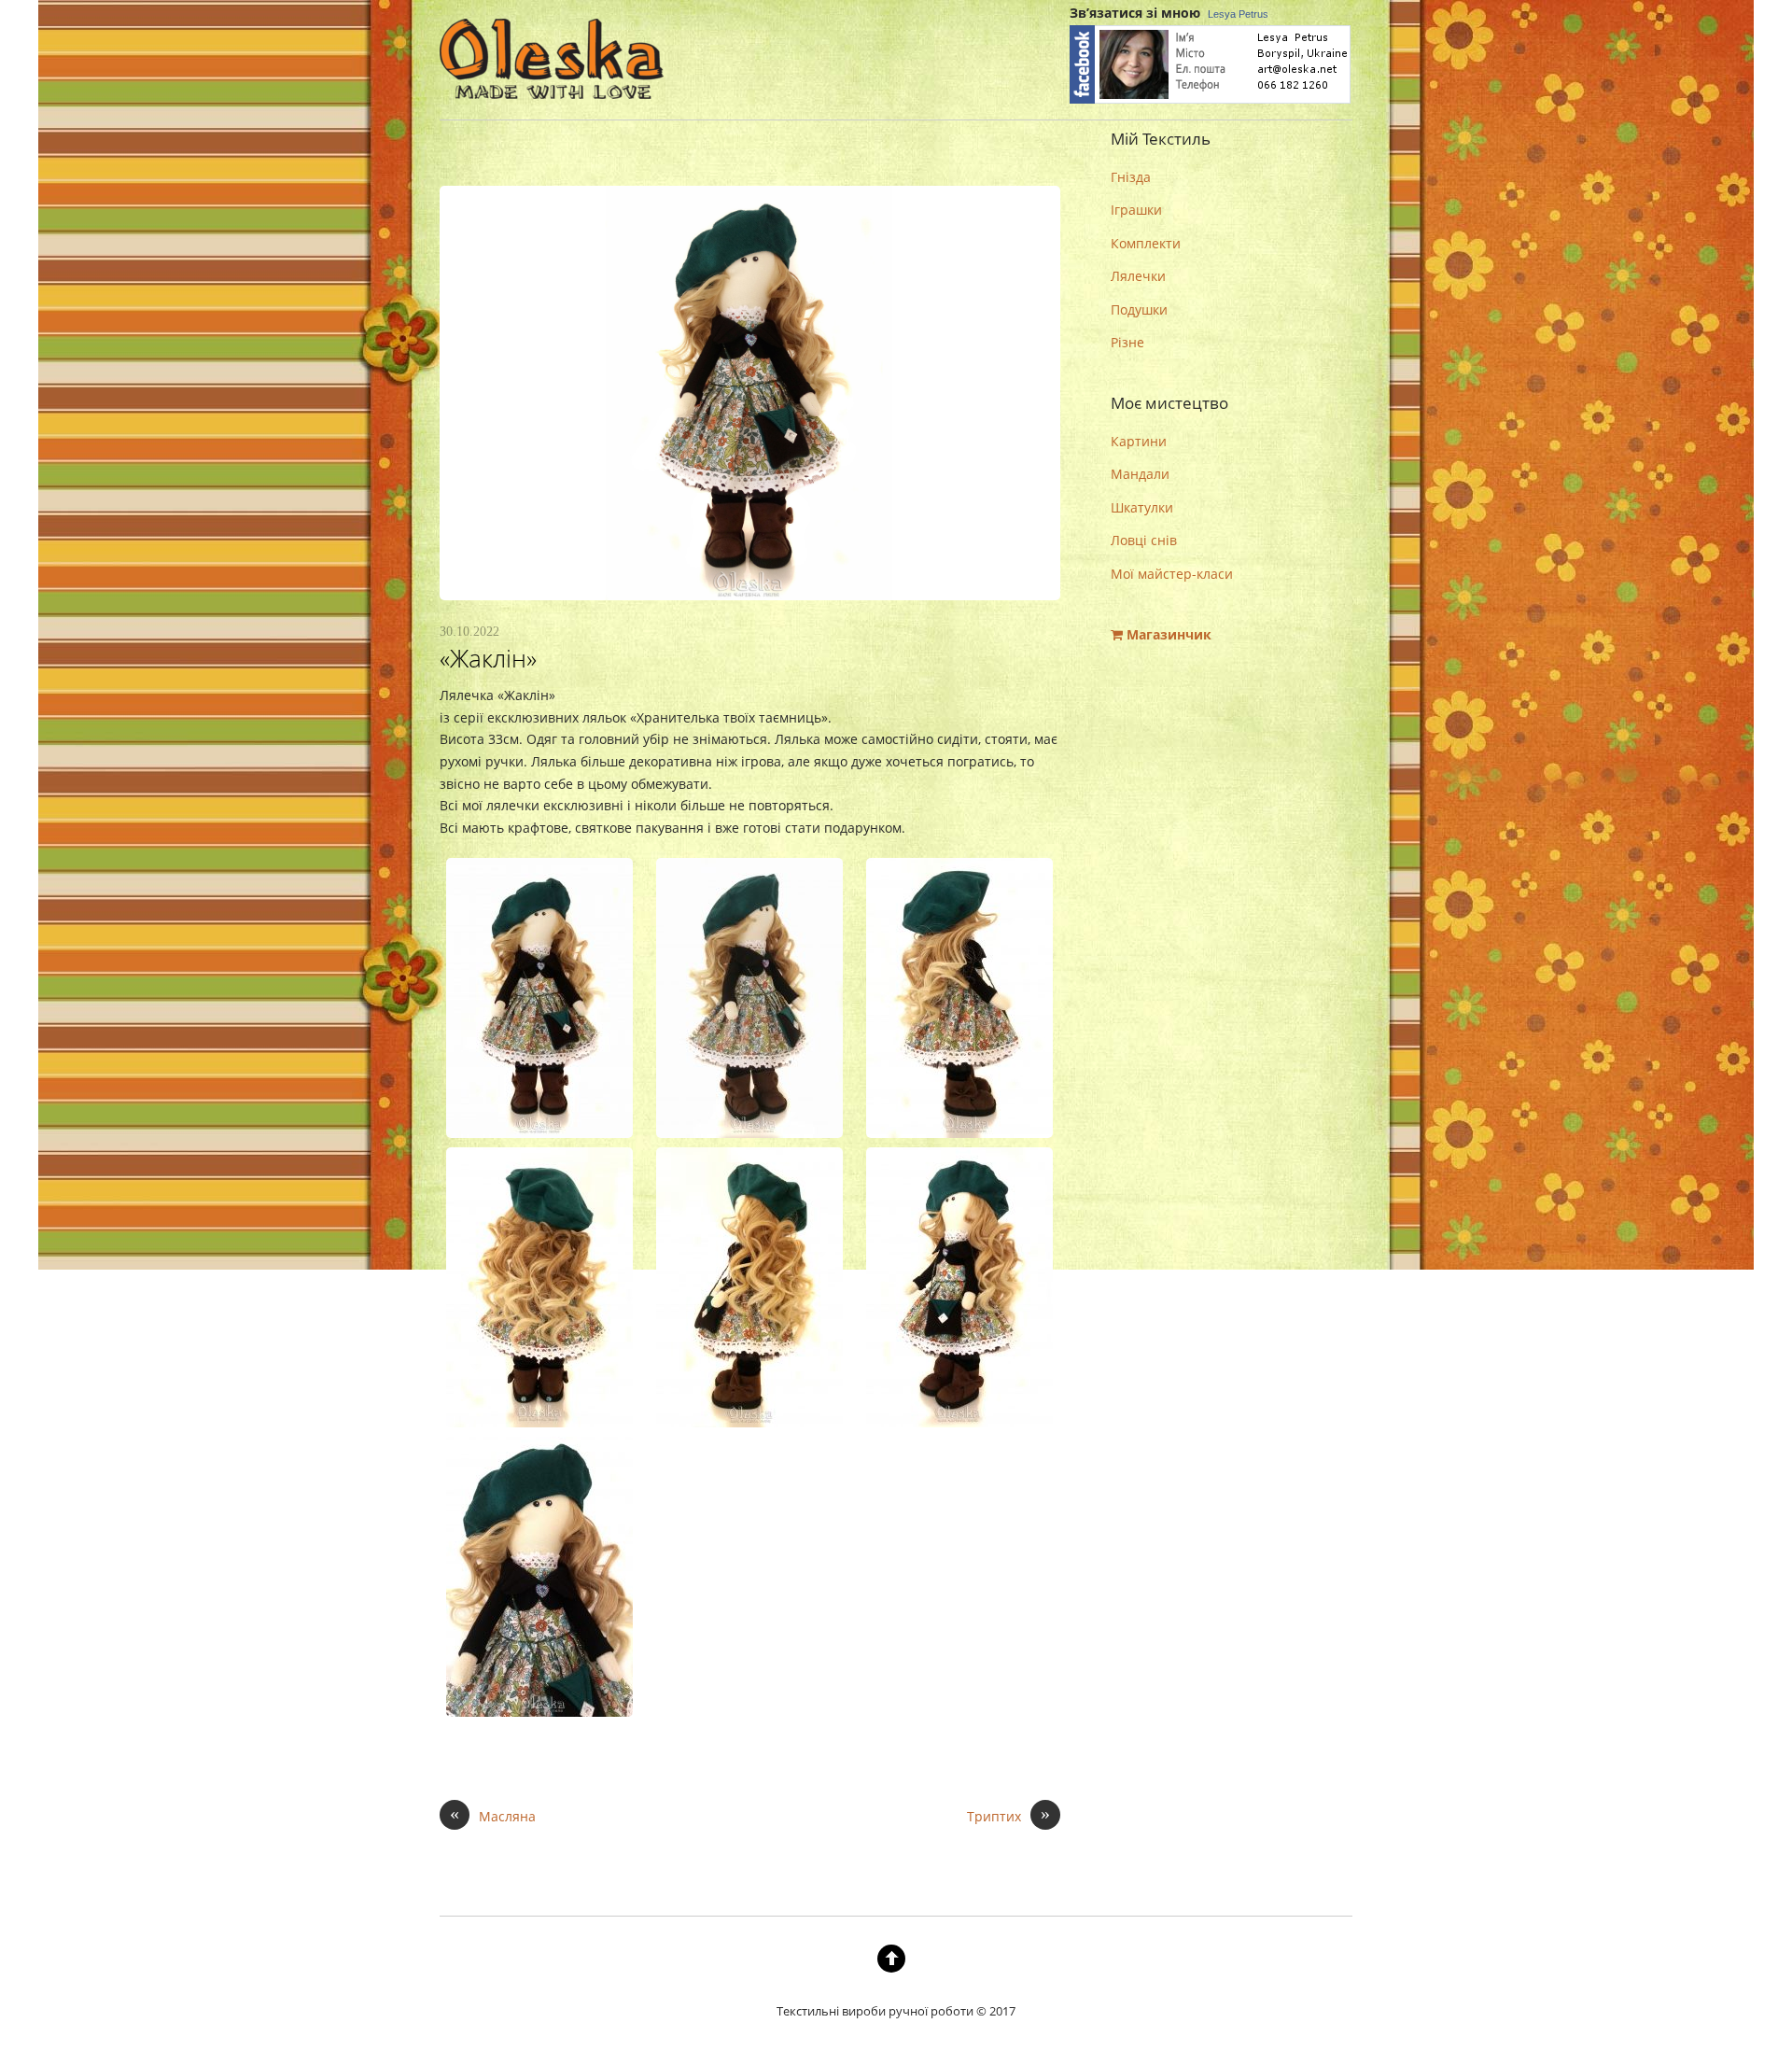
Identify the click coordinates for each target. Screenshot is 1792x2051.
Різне (1127, 342)
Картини (1139, 441)
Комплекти (1146, 243)
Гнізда (1131, 177)
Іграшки (1136, 210)
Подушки (1139, 309)
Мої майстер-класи (1172, 574)
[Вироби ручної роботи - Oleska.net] (552, 84)
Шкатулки (1142, 507)
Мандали (1140, 474)
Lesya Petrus (1238, 14)
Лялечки (1138, 276)
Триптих (1008, 1815)
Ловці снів (1144, 540)
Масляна (493, 1815)
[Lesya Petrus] (1210, 100)
